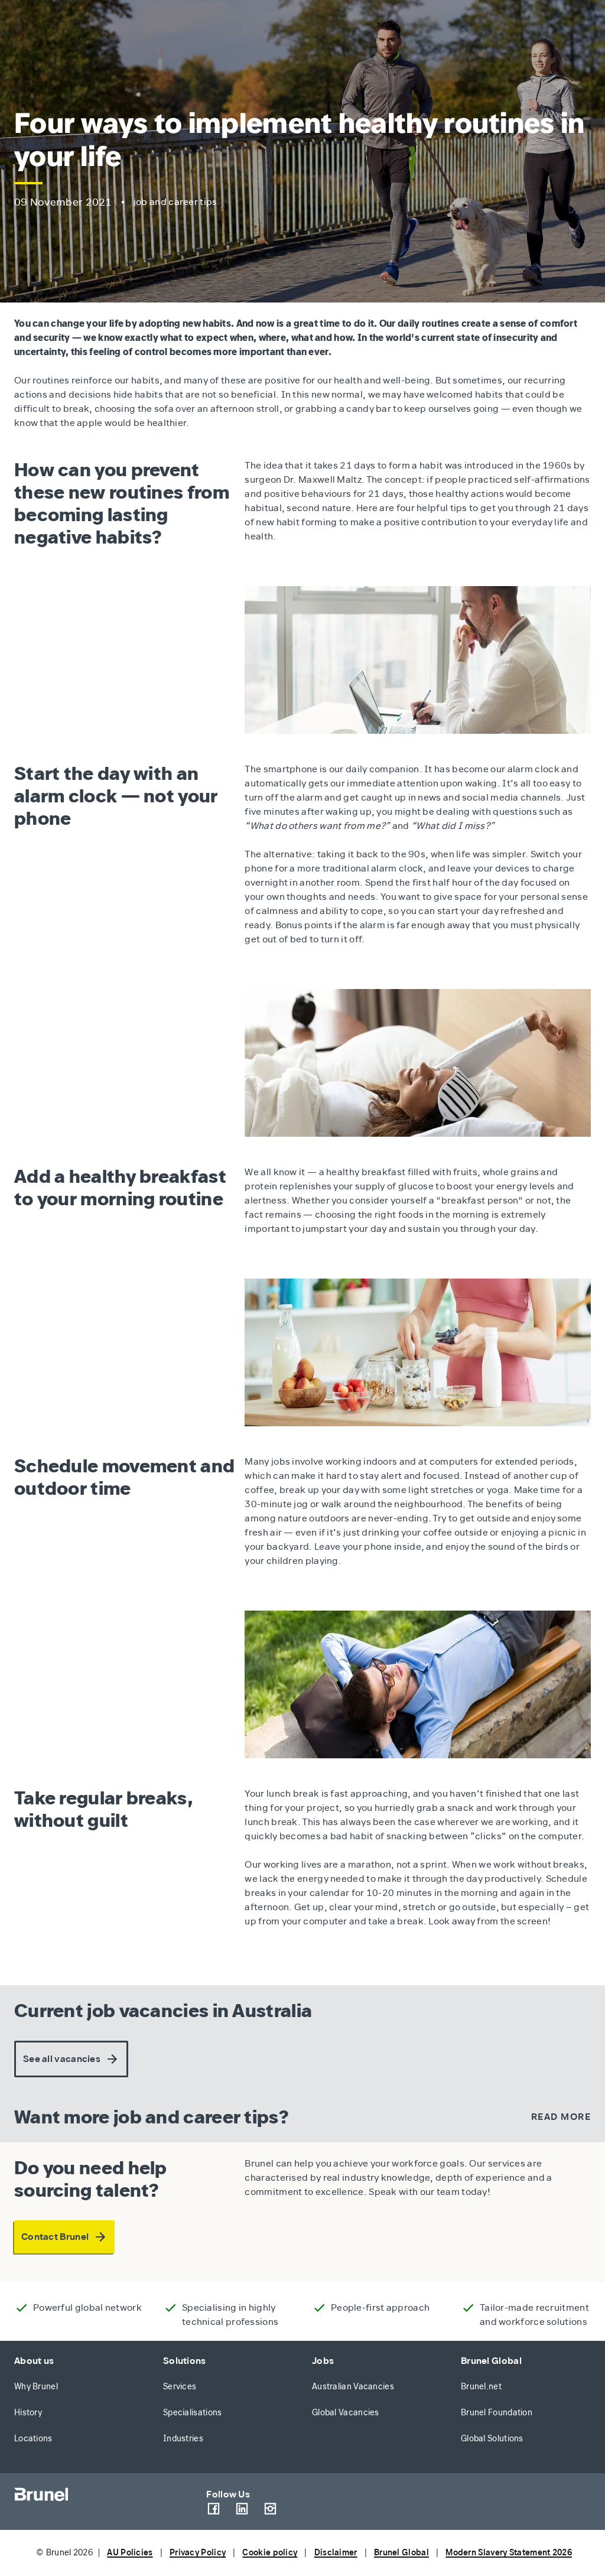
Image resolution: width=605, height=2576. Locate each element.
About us (34, 2361)
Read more (561, 2117)
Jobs (323, 2361)
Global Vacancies (346, 2413)
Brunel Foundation (497, 2413)
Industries (183, 2439)
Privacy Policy (198, 2553)
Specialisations (193, 2413)
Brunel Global (491, 2361)
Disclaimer (336, 2553)
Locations (33, 2439)
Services (180, 2387)
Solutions (185, 2361)
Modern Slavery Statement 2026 (509, 2553)
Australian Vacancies (353, 2387)
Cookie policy (270, 2553)
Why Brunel (36, 2387)
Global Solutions (492, 2439)
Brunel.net (481, 2387)
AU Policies (130, 2553)
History (28, 2413)
